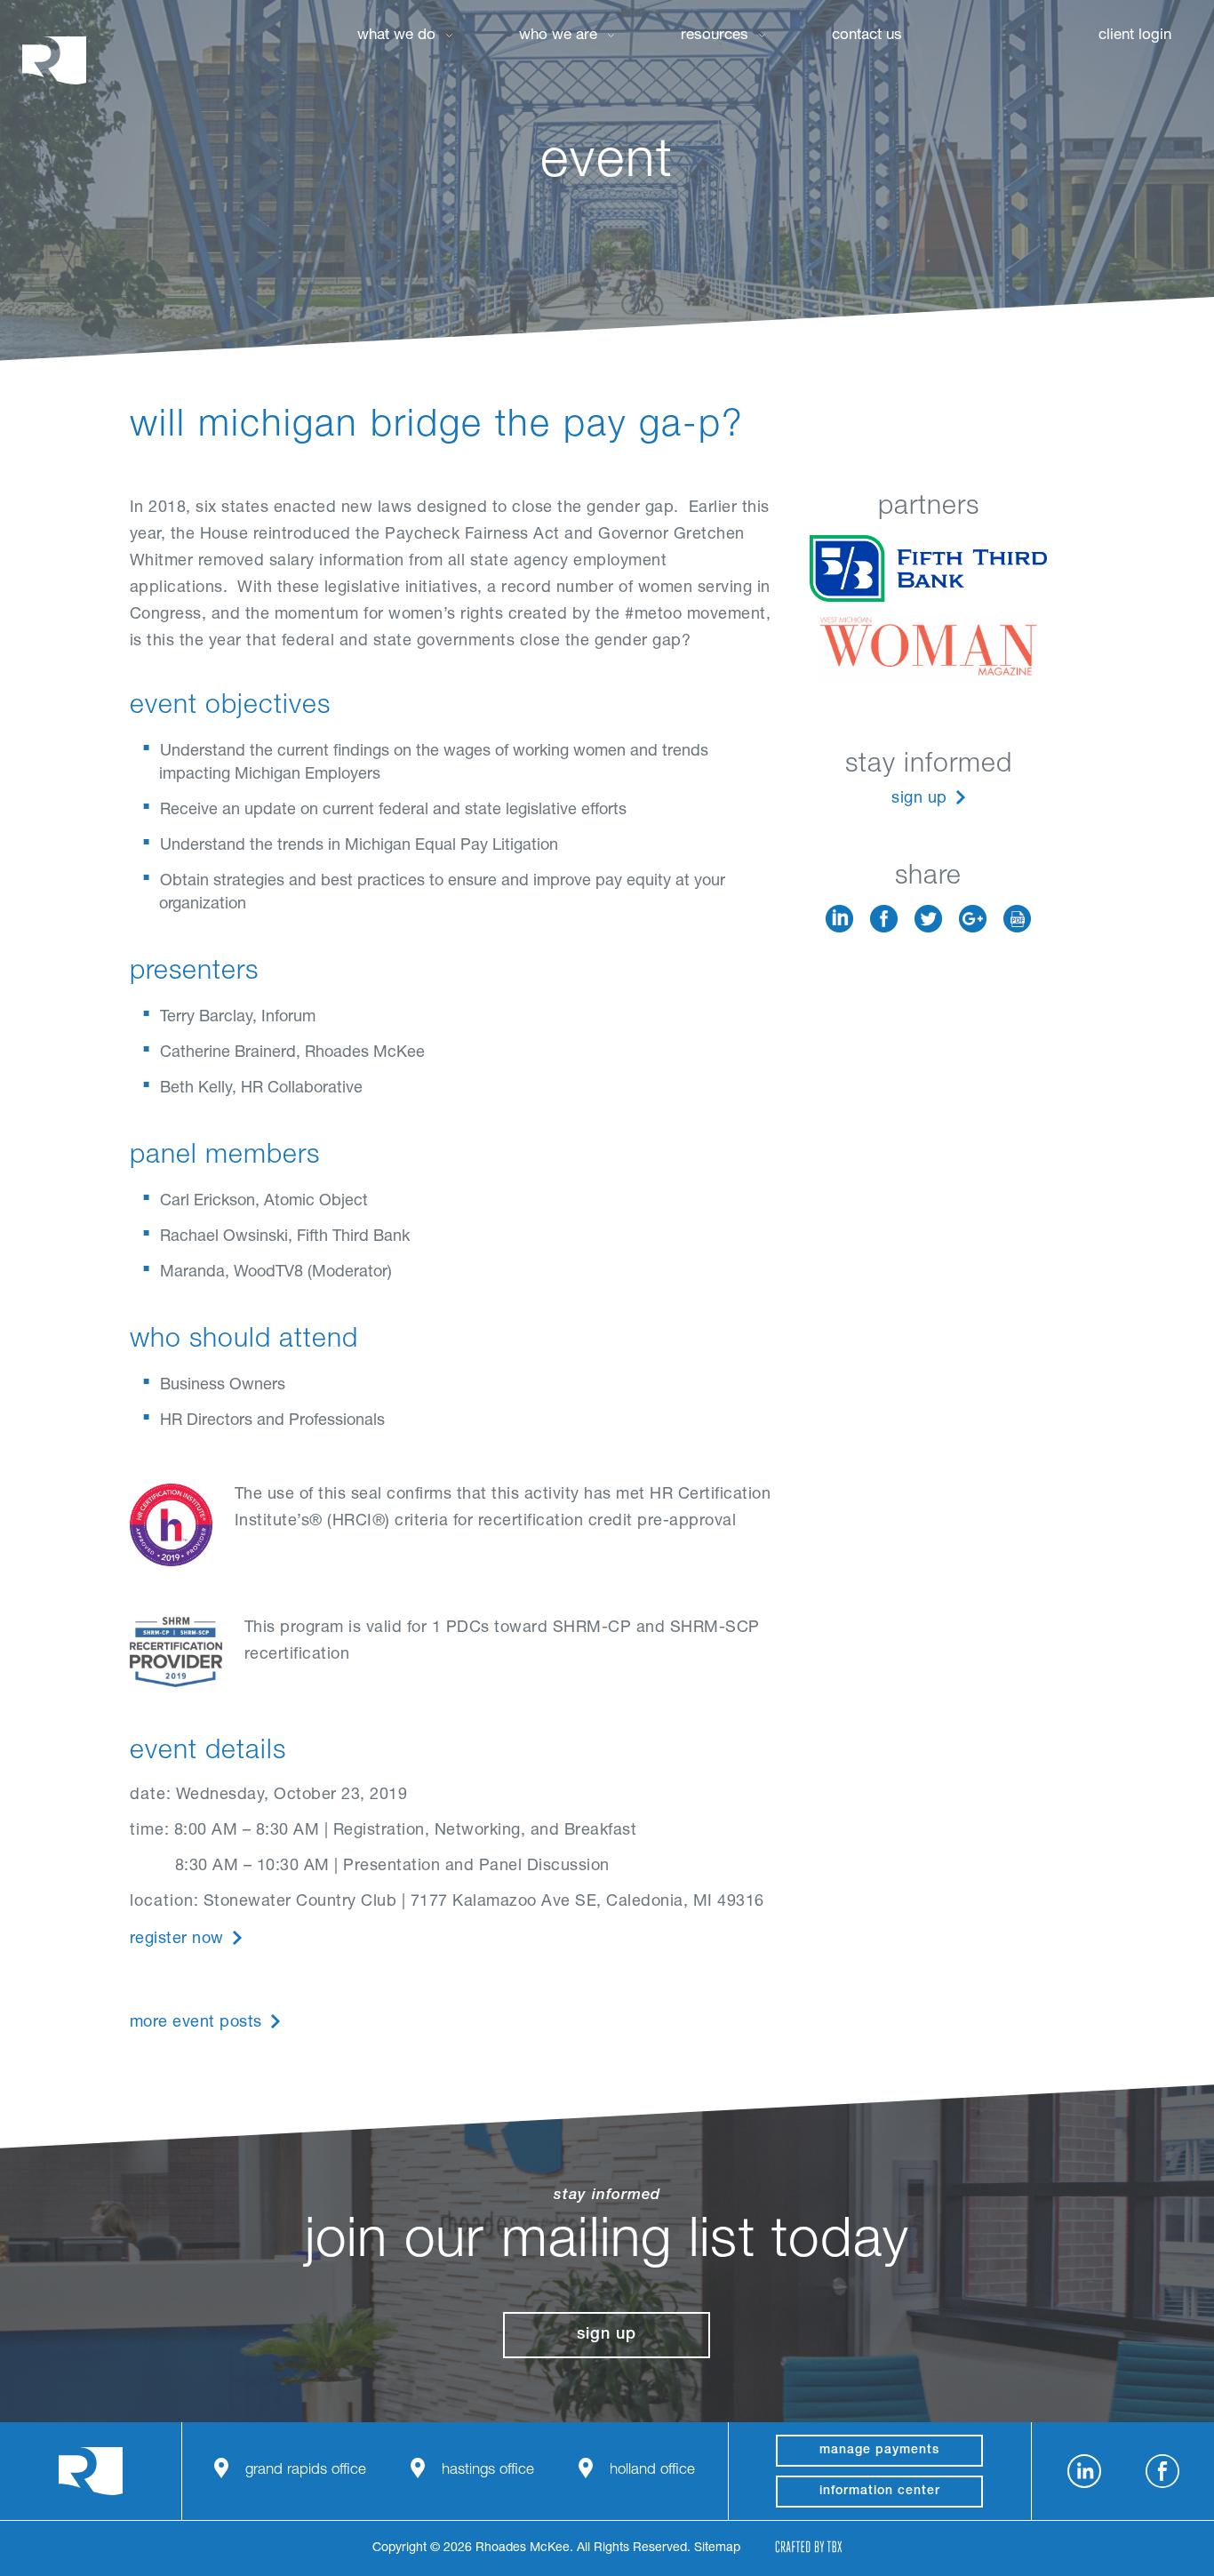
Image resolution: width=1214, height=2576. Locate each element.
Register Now (177, 1940)
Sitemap (717, 2548)
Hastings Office (488, 2471)
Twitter (928, 919)
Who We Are (558, 36)
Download (1017, 919)
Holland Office (652, 2471)
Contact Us (867, 36)
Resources (715, 36)
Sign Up (919, 799)
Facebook (884, 919)
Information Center (880, 2492)
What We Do (396, 36)
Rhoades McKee (54, 60)
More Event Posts (196, 2023)
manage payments (879, 2451)
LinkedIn (839, 919)
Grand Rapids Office (306, 2471)
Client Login (1135, 36)
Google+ (973, 919)
